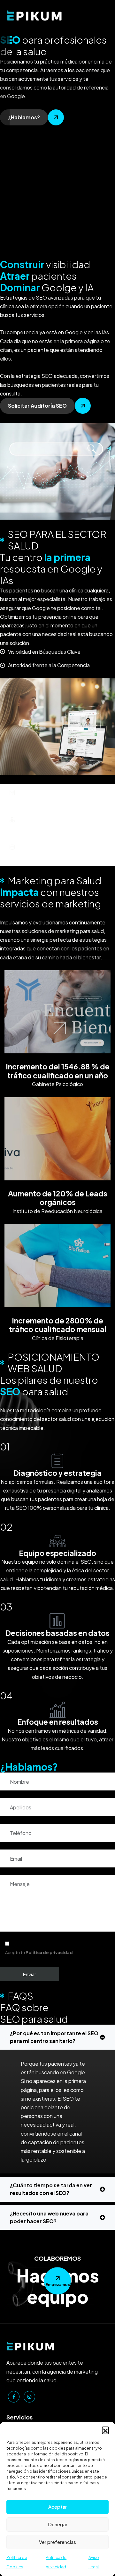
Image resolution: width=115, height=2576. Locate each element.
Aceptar (57, 2507)
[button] (105, 2430)
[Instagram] (29, 2397)
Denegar (58, 2524)
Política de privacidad (49, 1952)
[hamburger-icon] (103, 12)
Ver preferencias (57, 2542)
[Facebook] (14, 2397)
